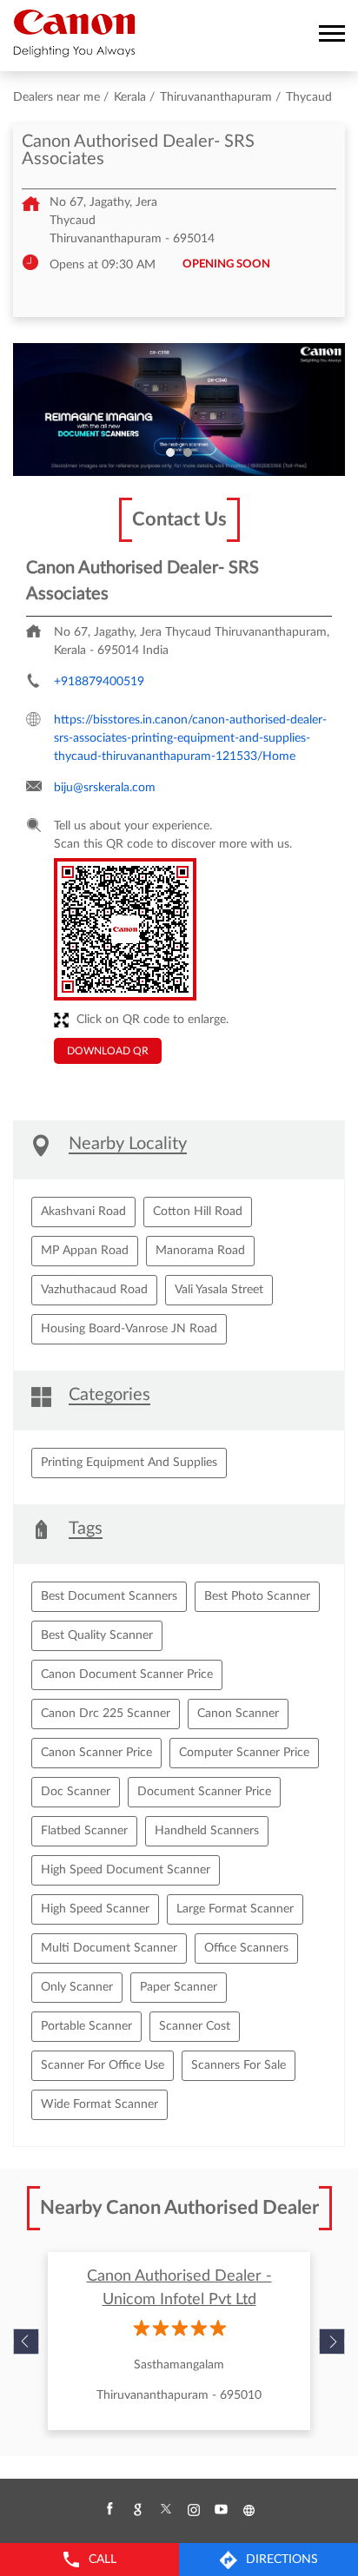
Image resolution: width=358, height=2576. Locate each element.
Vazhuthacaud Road (94, 1290)
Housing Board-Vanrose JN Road (129, 1329)
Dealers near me (56, 97)
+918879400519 (99, 682)
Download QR (108, 1051)
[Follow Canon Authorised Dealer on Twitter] (165, 2510)
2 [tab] (188, 452)
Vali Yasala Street (219, 1290)
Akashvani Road (83, 1212)
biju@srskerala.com (105, 788)
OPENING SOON (226, 264)
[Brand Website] (249, 2510)
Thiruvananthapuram (216, 97)
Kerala (130, 97)
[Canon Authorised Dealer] (74, 33)
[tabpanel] (179, 410)
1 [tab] (170, 452)
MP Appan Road (85, 1251)
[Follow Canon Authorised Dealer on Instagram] (193, 2510)
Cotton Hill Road (198, 1212)
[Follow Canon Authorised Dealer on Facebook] (109, 2510)
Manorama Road (200, 1251)
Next (332, 2342)
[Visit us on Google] (137, 2510)
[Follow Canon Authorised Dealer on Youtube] (221, 2510)
